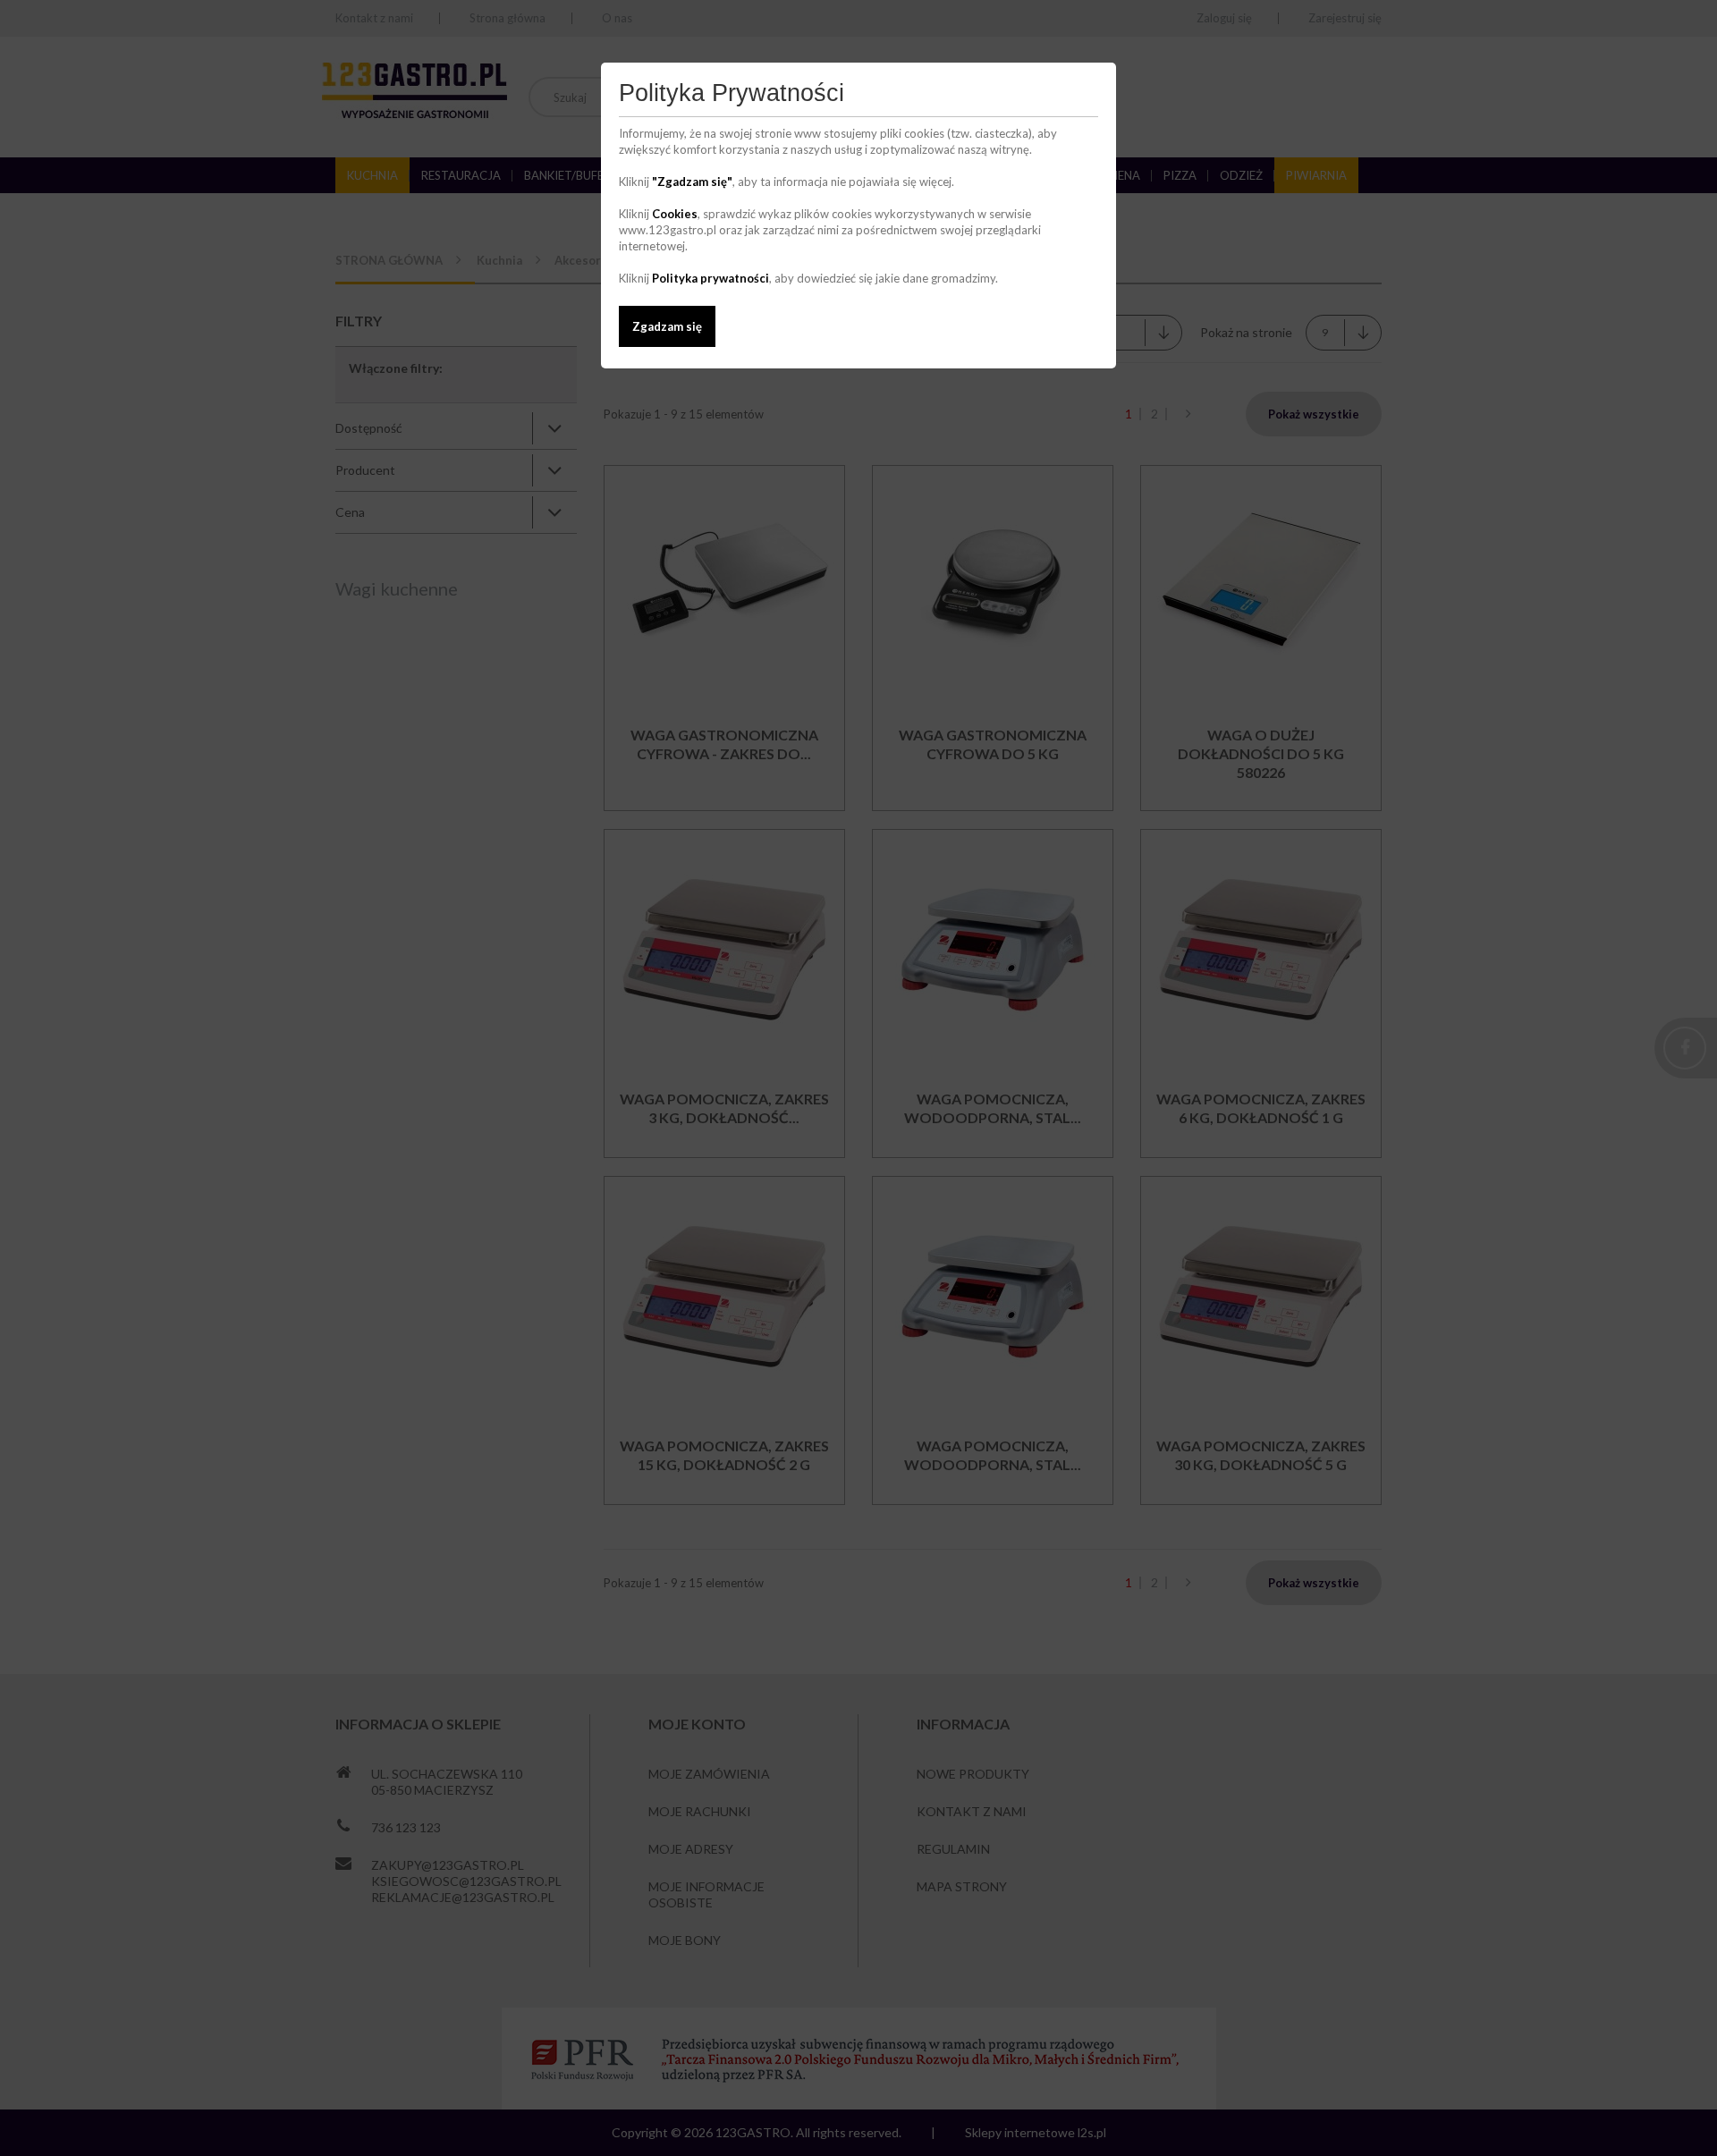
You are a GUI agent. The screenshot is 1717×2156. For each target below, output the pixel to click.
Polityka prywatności (710, 278)
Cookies (675, 214)
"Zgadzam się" (692, 182)
